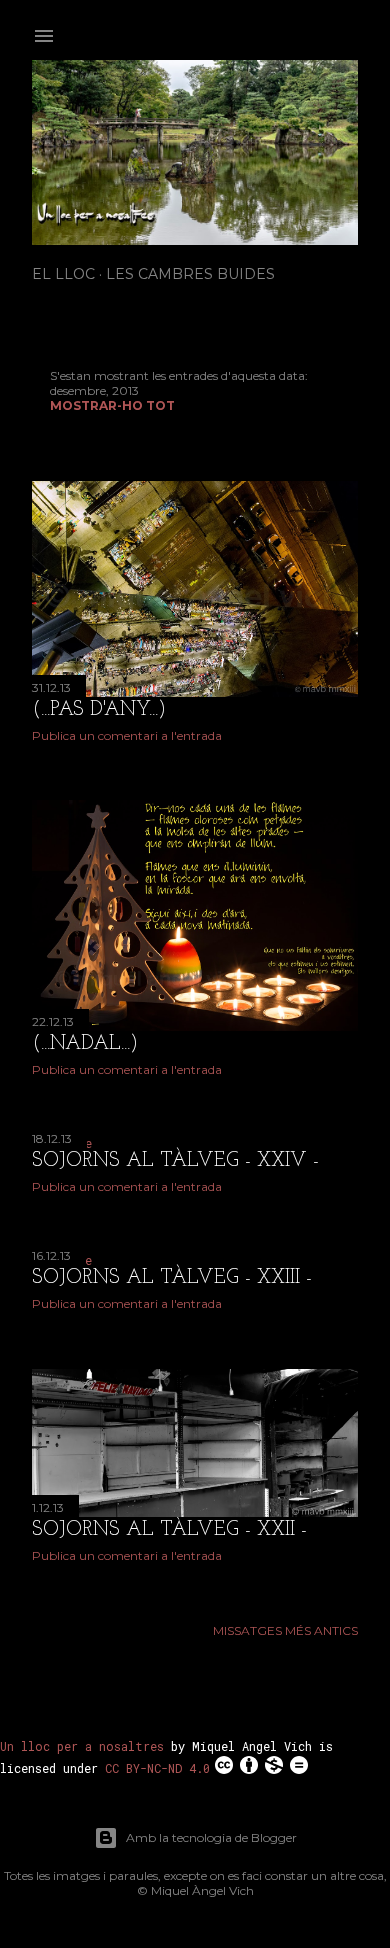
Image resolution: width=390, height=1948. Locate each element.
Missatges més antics (285, 1630)
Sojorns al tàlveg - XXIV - (175, 1161)
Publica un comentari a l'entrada (127, 735)
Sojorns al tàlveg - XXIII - (172, 1278)
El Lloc (63, 274)
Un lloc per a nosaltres (82, 1746)
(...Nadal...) (85, 1044)
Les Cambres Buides (190, 274)
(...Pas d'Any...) (99, 710)
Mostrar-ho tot (112, 405)
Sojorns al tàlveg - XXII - (169, 1530)
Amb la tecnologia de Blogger (211, 1837)
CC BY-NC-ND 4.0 (157, 1768)
